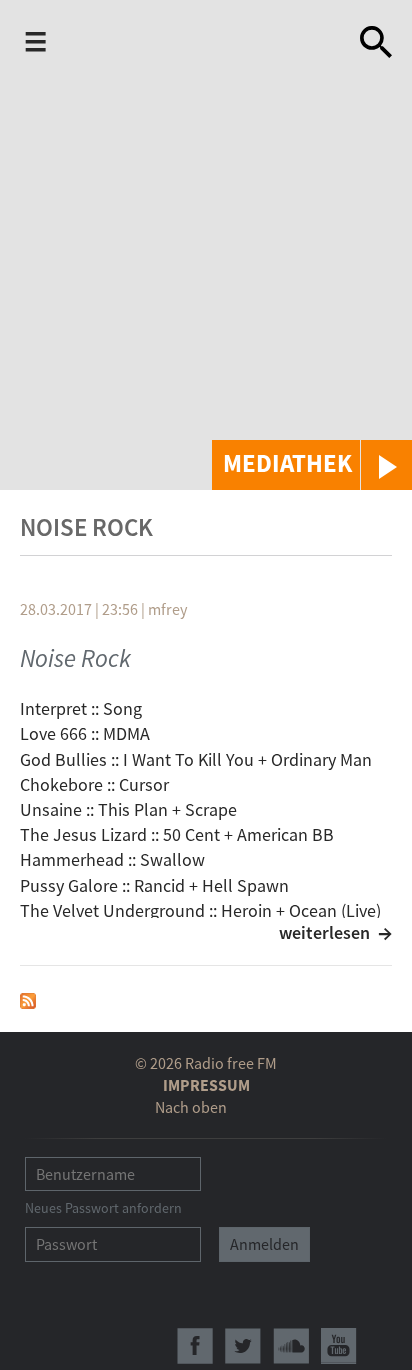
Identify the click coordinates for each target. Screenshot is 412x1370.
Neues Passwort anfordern (103, 1208)
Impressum (206, 1085)
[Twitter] (243, 1346)
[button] (312, 465)
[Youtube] (339, 1346)
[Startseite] (207, 42)
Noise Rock (75, 658)
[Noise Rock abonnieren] (28, 998)
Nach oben (191, 1107)
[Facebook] (195, 1346)
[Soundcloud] (291, 1346)
